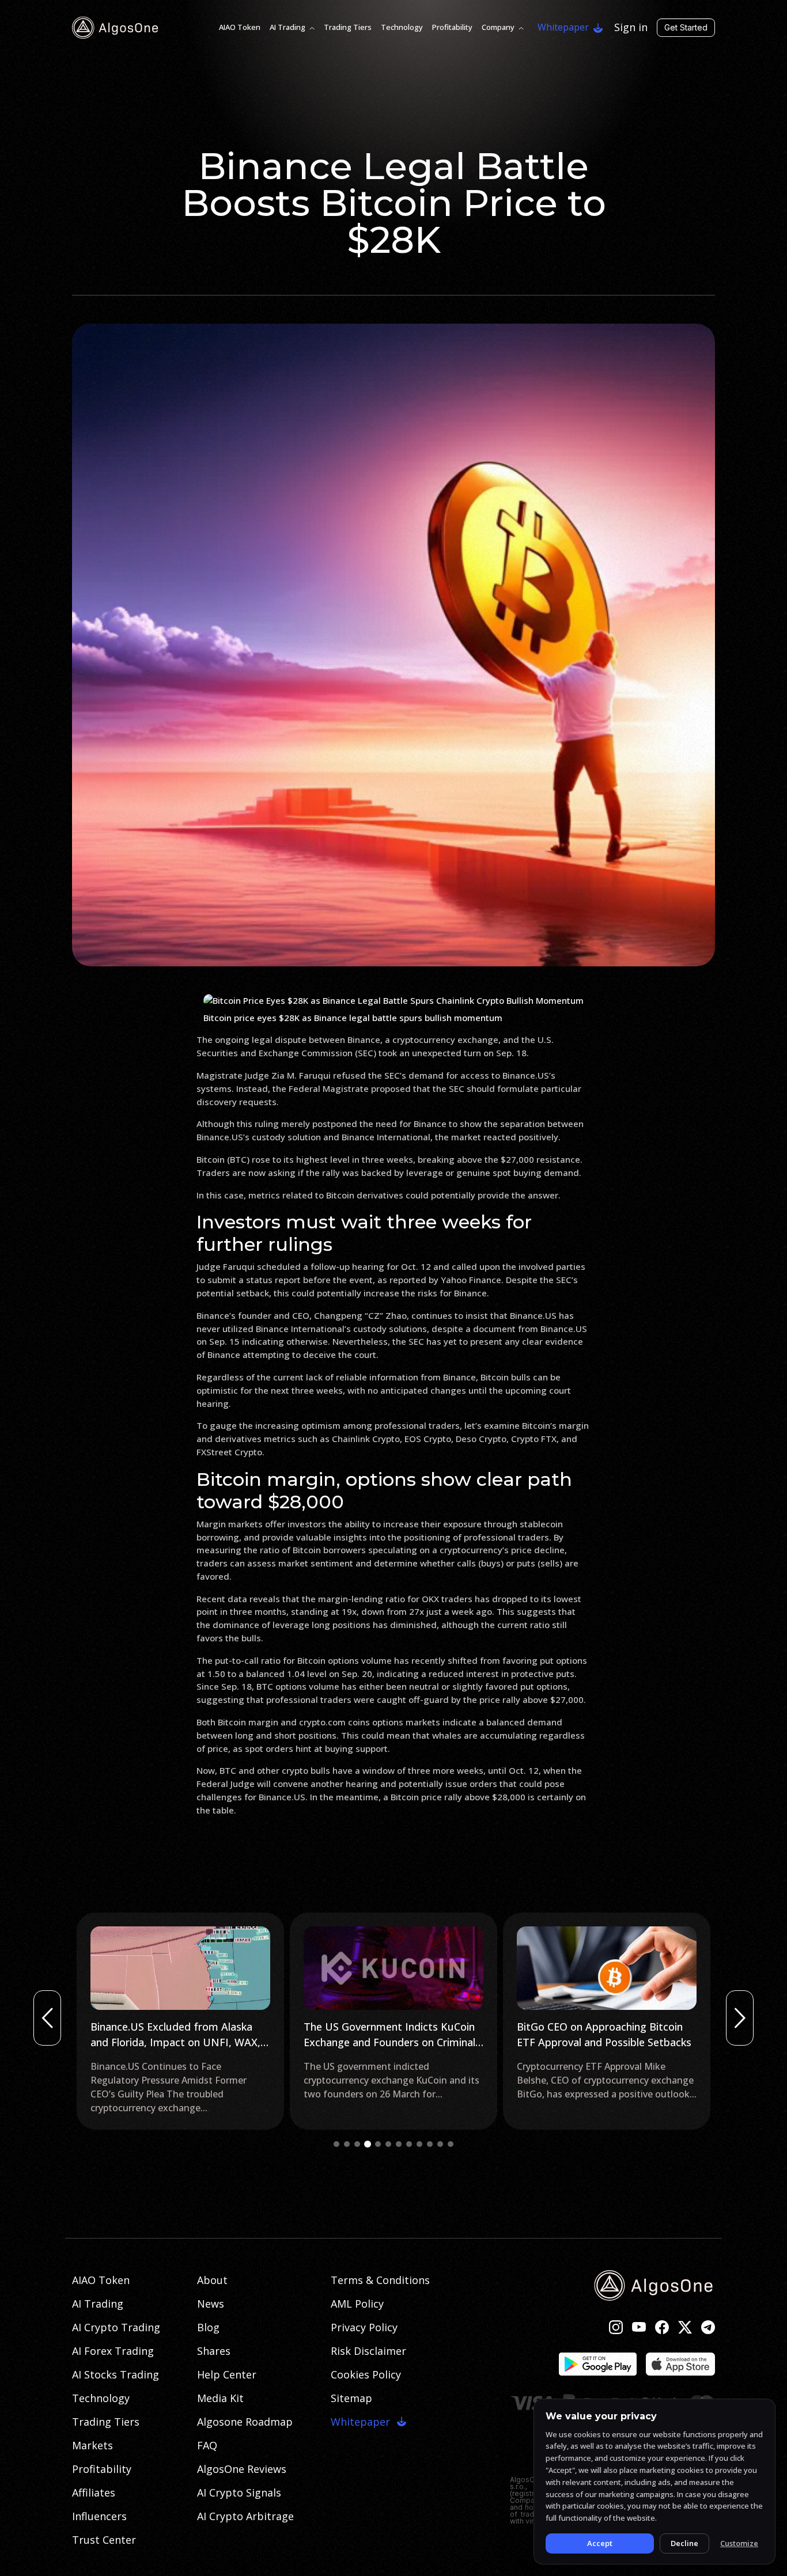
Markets (92, 2445)
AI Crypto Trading (116, 2327)
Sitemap (351, 2398)
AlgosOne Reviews (242, 2469)
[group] (180, 2021)
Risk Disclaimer (368, 2351)
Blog (208, 2327)
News (211, 2304)
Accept (600, 2543)
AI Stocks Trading (116, 2374)
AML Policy (357, 2304)
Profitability (452, 27)
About (212, 2280)
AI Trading (287, 27)
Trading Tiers (348, 27)
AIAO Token (240, 27)
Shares (214, 2351)
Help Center (227, 2374)
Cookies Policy (366, 2374)
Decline (684, 2543)
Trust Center (104, 2540)
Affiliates (94, 2492)
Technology (402, 27)
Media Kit (220, 2398)
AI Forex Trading (113, 2351)
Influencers (99, 2516)
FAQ (207, 2445)
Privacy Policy (364, 2327)
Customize (739, 2543)
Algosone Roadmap (245, 2422)
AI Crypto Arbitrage (245, 2516)
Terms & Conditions (380, 2280)
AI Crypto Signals (239, 2492)
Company (498, 27)
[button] (336, 2144)
